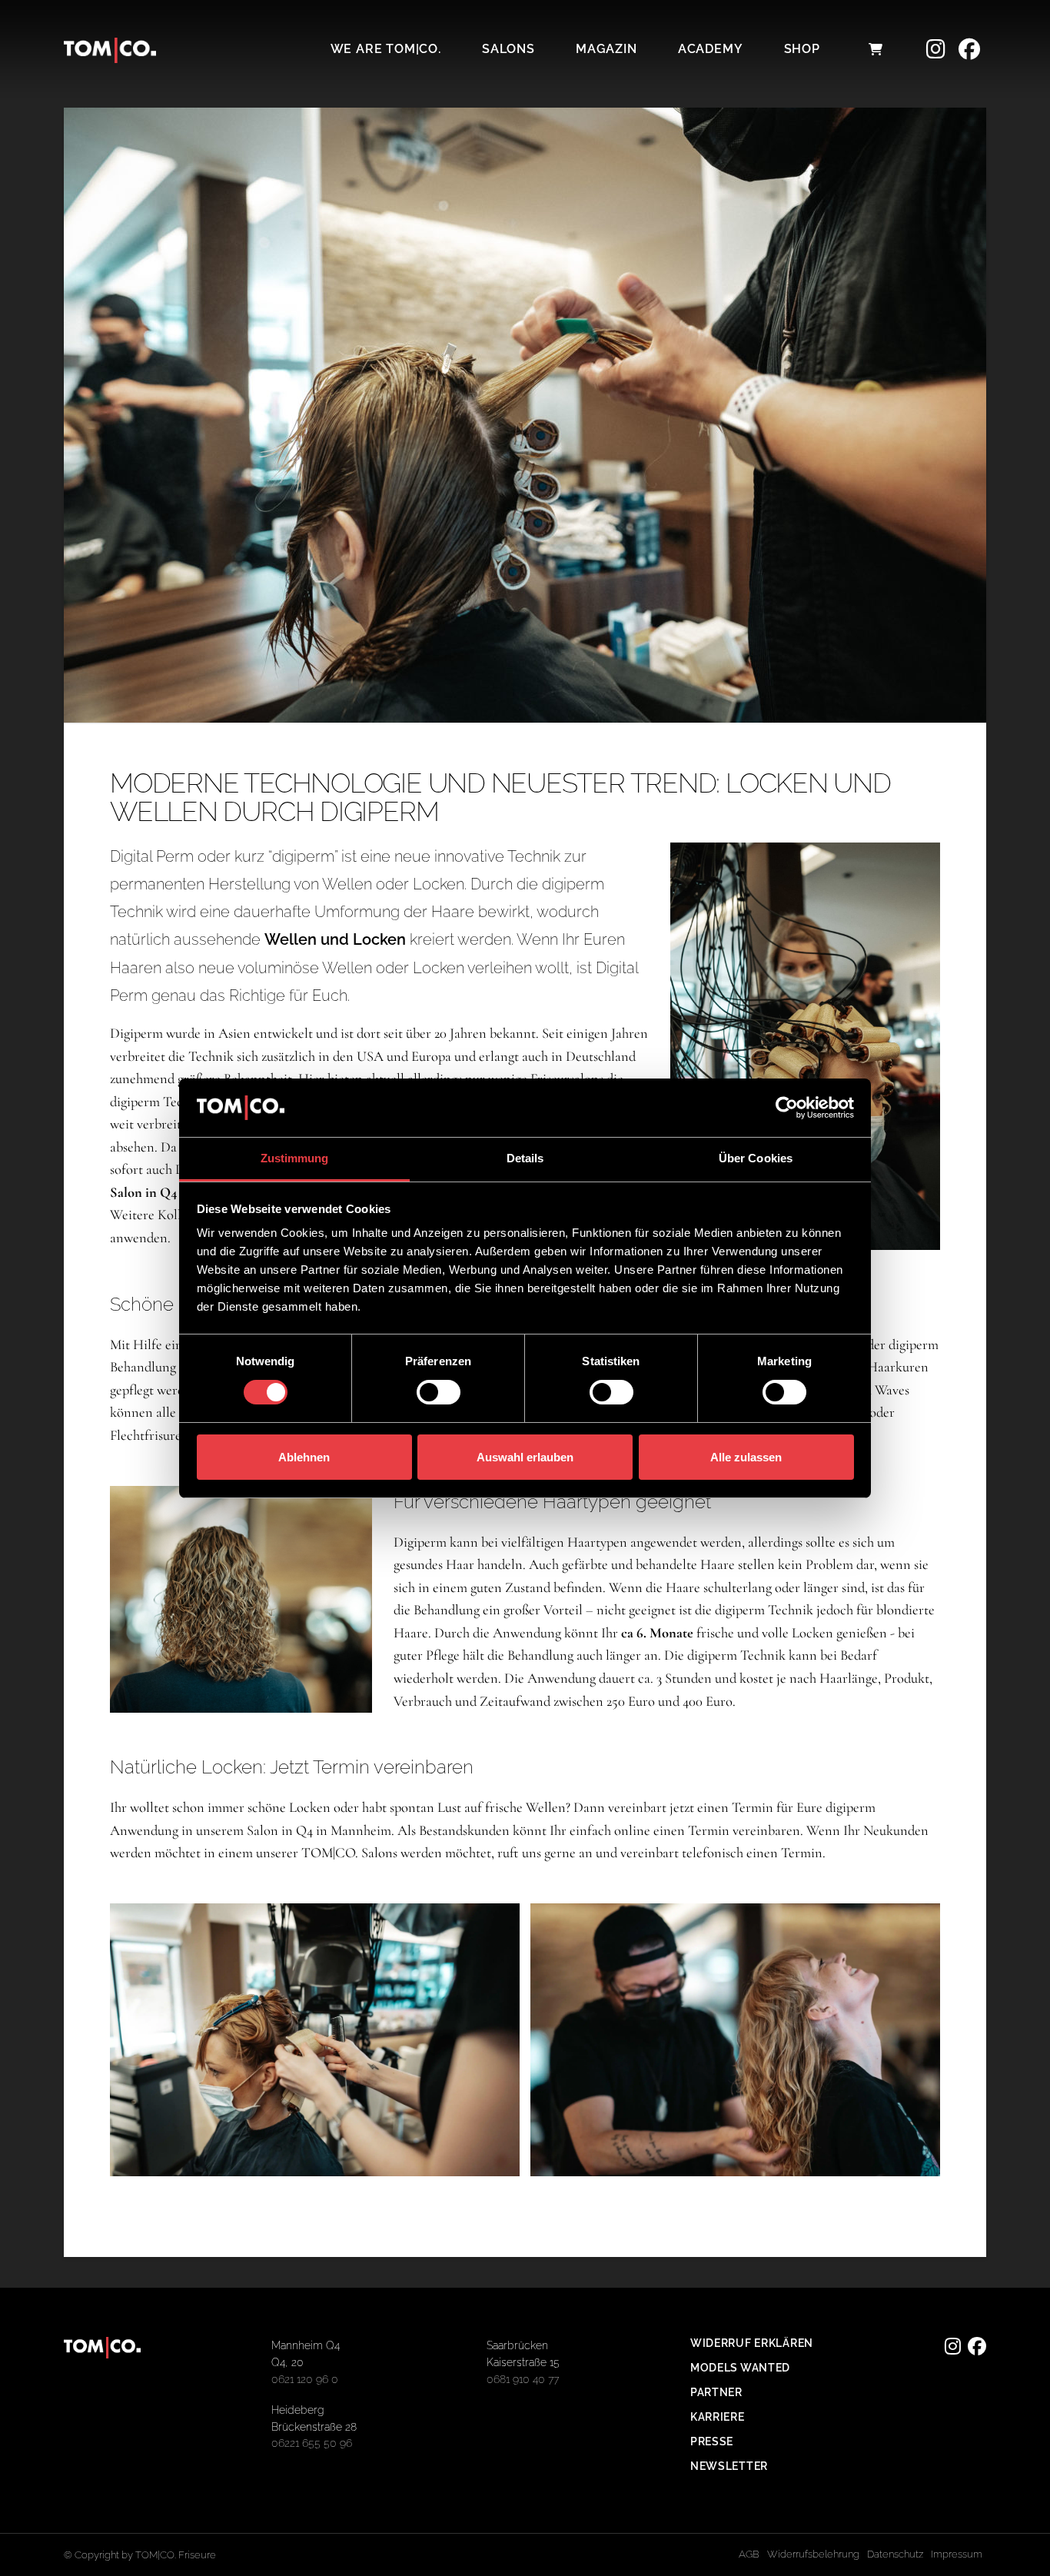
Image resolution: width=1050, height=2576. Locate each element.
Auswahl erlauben (525, 1457)
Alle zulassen (746, 1457)
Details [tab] (525, 1158)
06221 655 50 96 (312, 2443)
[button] (876, 49)
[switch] (439, 1392)
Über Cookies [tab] (756, 1158)
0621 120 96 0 (305, 2379)
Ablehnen (304, 1457)
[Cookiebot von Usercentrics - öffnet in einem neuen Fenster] (787, 1108)
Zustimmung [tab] (295, 1158)
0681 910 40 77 (523, 2379)
